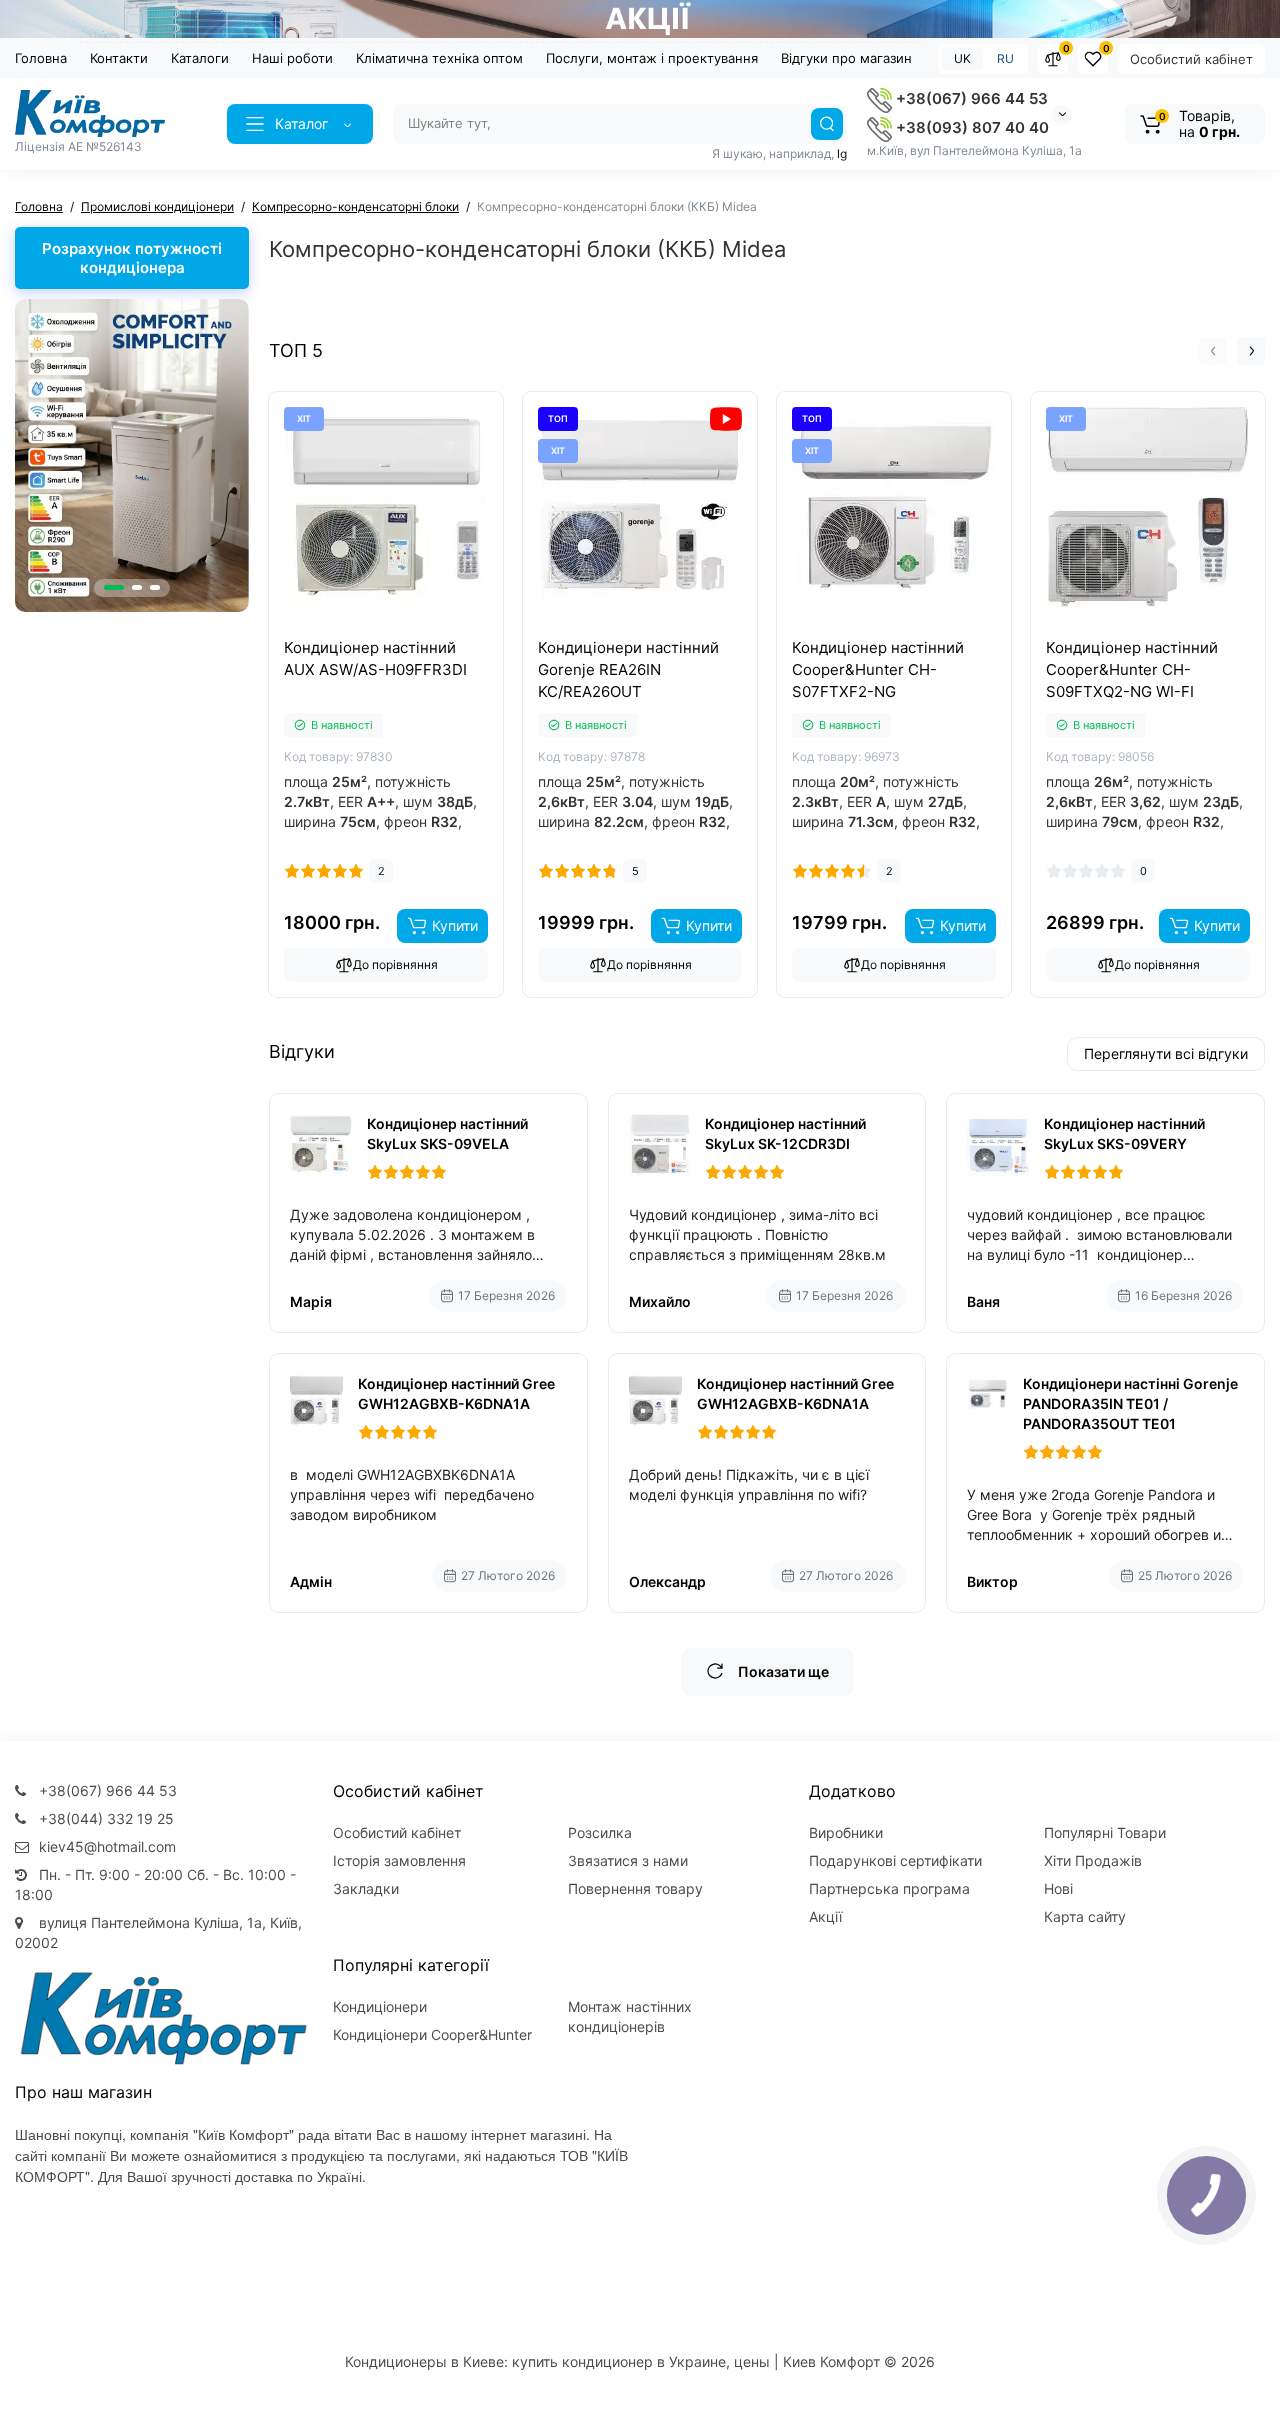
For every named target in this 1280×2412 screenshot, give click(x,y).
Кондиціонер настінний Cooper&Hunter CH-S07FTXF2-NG (878, 669)
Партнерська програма (889, 1888)
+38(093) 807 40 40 (970, 127)
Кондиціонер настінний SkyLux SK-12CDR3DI (785, 1133)
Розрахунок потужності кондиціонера (132, 258)
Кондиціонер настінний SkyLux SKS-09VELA (447, 1133)
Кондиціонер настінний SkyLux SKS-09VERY (1124, 1133)
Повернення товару (635, 1888)
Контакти (119, 58)
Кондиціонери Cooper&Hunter (432, 2034)
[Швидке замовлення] (364, 633)
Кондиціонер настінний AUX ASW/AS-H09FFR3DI (375, 658)
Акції (825, 1916)
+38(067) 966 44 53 (970, 98)
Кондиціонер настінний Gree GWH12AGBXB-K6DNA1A (456, 1393)
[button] (114, 587)
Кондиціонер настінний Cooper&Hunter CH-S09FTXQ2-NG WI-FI (1132, 669)
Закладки (366, 1888)
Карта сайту (1085, 1916)
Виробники (846, 1832)
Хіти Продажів (1093, 1860)
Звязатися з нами (628, 1860)
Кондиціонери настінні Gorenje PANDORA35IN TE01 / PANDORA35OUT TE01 (1130, 1403)
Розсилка (600, 1832)
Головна (41, 58)
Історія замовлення (399, 1860)
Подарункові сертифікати (895, 1860)
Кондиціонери (380, 2006)
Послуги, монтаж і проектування (652, 58)
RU (1005, 58)
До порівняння (395, 964)
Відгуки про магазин (846, 58)
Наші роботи (292, 58)
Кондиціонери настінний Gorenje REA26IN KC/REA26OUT (628, 669)
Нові (1058, 1888)
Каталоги (200, 58)
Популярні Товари (1105, 1832)
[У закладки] (408, 633)
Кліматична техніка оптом (439, 58)
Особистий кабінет (1191, 59)
